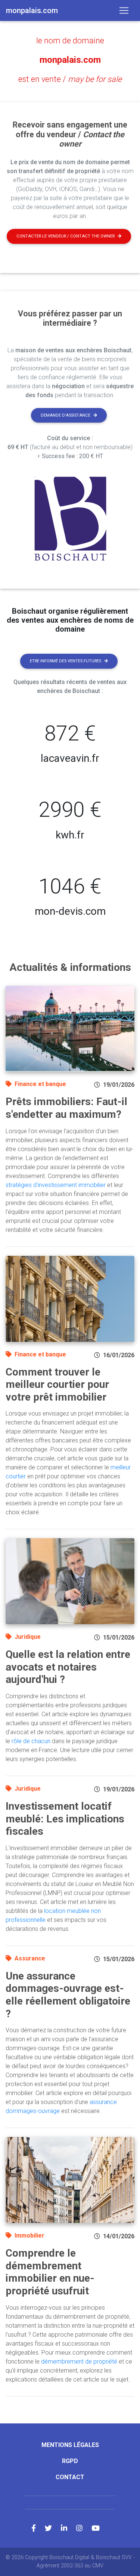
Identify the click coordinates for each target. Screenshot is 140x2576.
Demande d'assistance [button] (66, 415)
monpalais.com (70, 60)
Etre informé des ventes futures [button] (66, 661)
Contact (70, 2477)
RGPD (70, 2461)
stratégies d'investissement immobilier (56, 1185)
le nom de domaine (70, 41)
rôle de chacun (31, 1741)
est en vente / (70, 79)
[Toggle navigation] (124, 10)
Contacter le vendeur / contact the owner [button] (66, 236)
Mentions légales (70, 2445)
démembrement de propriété (79, 2362)
